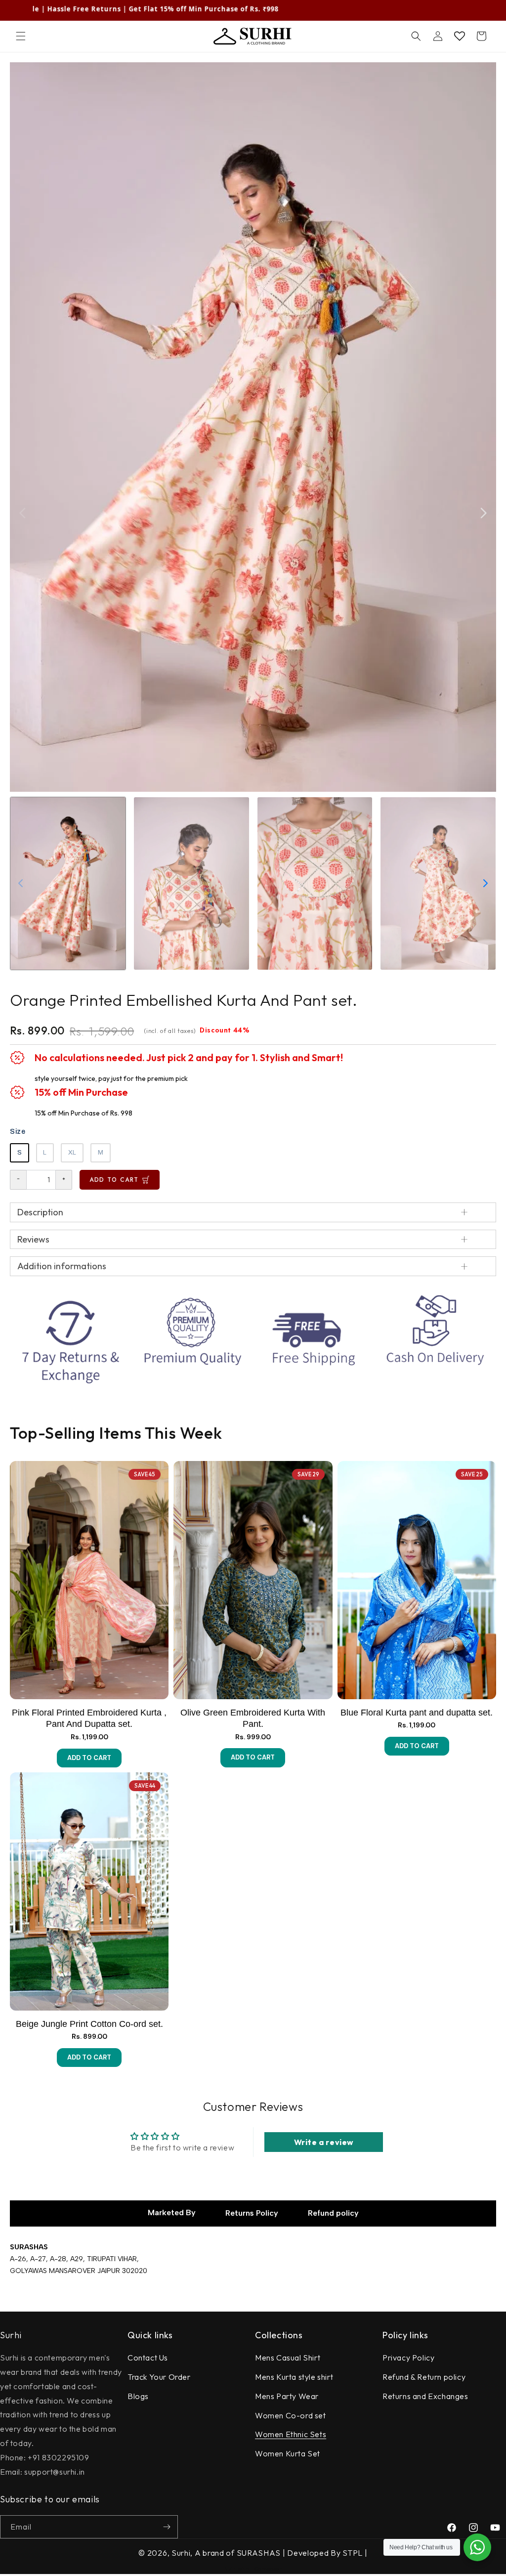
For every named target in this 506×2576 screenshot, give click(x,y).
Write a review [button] (324, 2142)
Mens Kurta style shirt (294, 2377)
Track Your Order (159, 2377)
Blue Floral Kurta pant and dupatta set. (417, 1713)
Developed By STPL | (327, 2553)
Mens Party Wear (287, 2396)
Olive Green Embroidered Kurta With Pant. (253, 1718)
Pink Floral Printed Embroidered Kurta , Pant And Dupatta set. (89, 1718)
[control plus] (64, 1180)
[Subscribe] (167, 2527)
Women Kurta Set (288, 2453)
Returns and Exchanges (425, 2396)
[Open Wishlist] (460, 36)
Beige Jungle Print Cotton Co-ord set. (89, 2024)
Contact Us (148, 2358)
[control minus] (18, 1180)
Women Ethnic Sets (291, 2434)
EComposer (266, 2569)
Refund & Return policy (424, 2377)
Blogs (138, 2396)
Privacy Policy (408, 2358)
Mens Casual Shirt (288, 2358)
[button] (21, 36)
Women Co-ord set (291, 2415)
